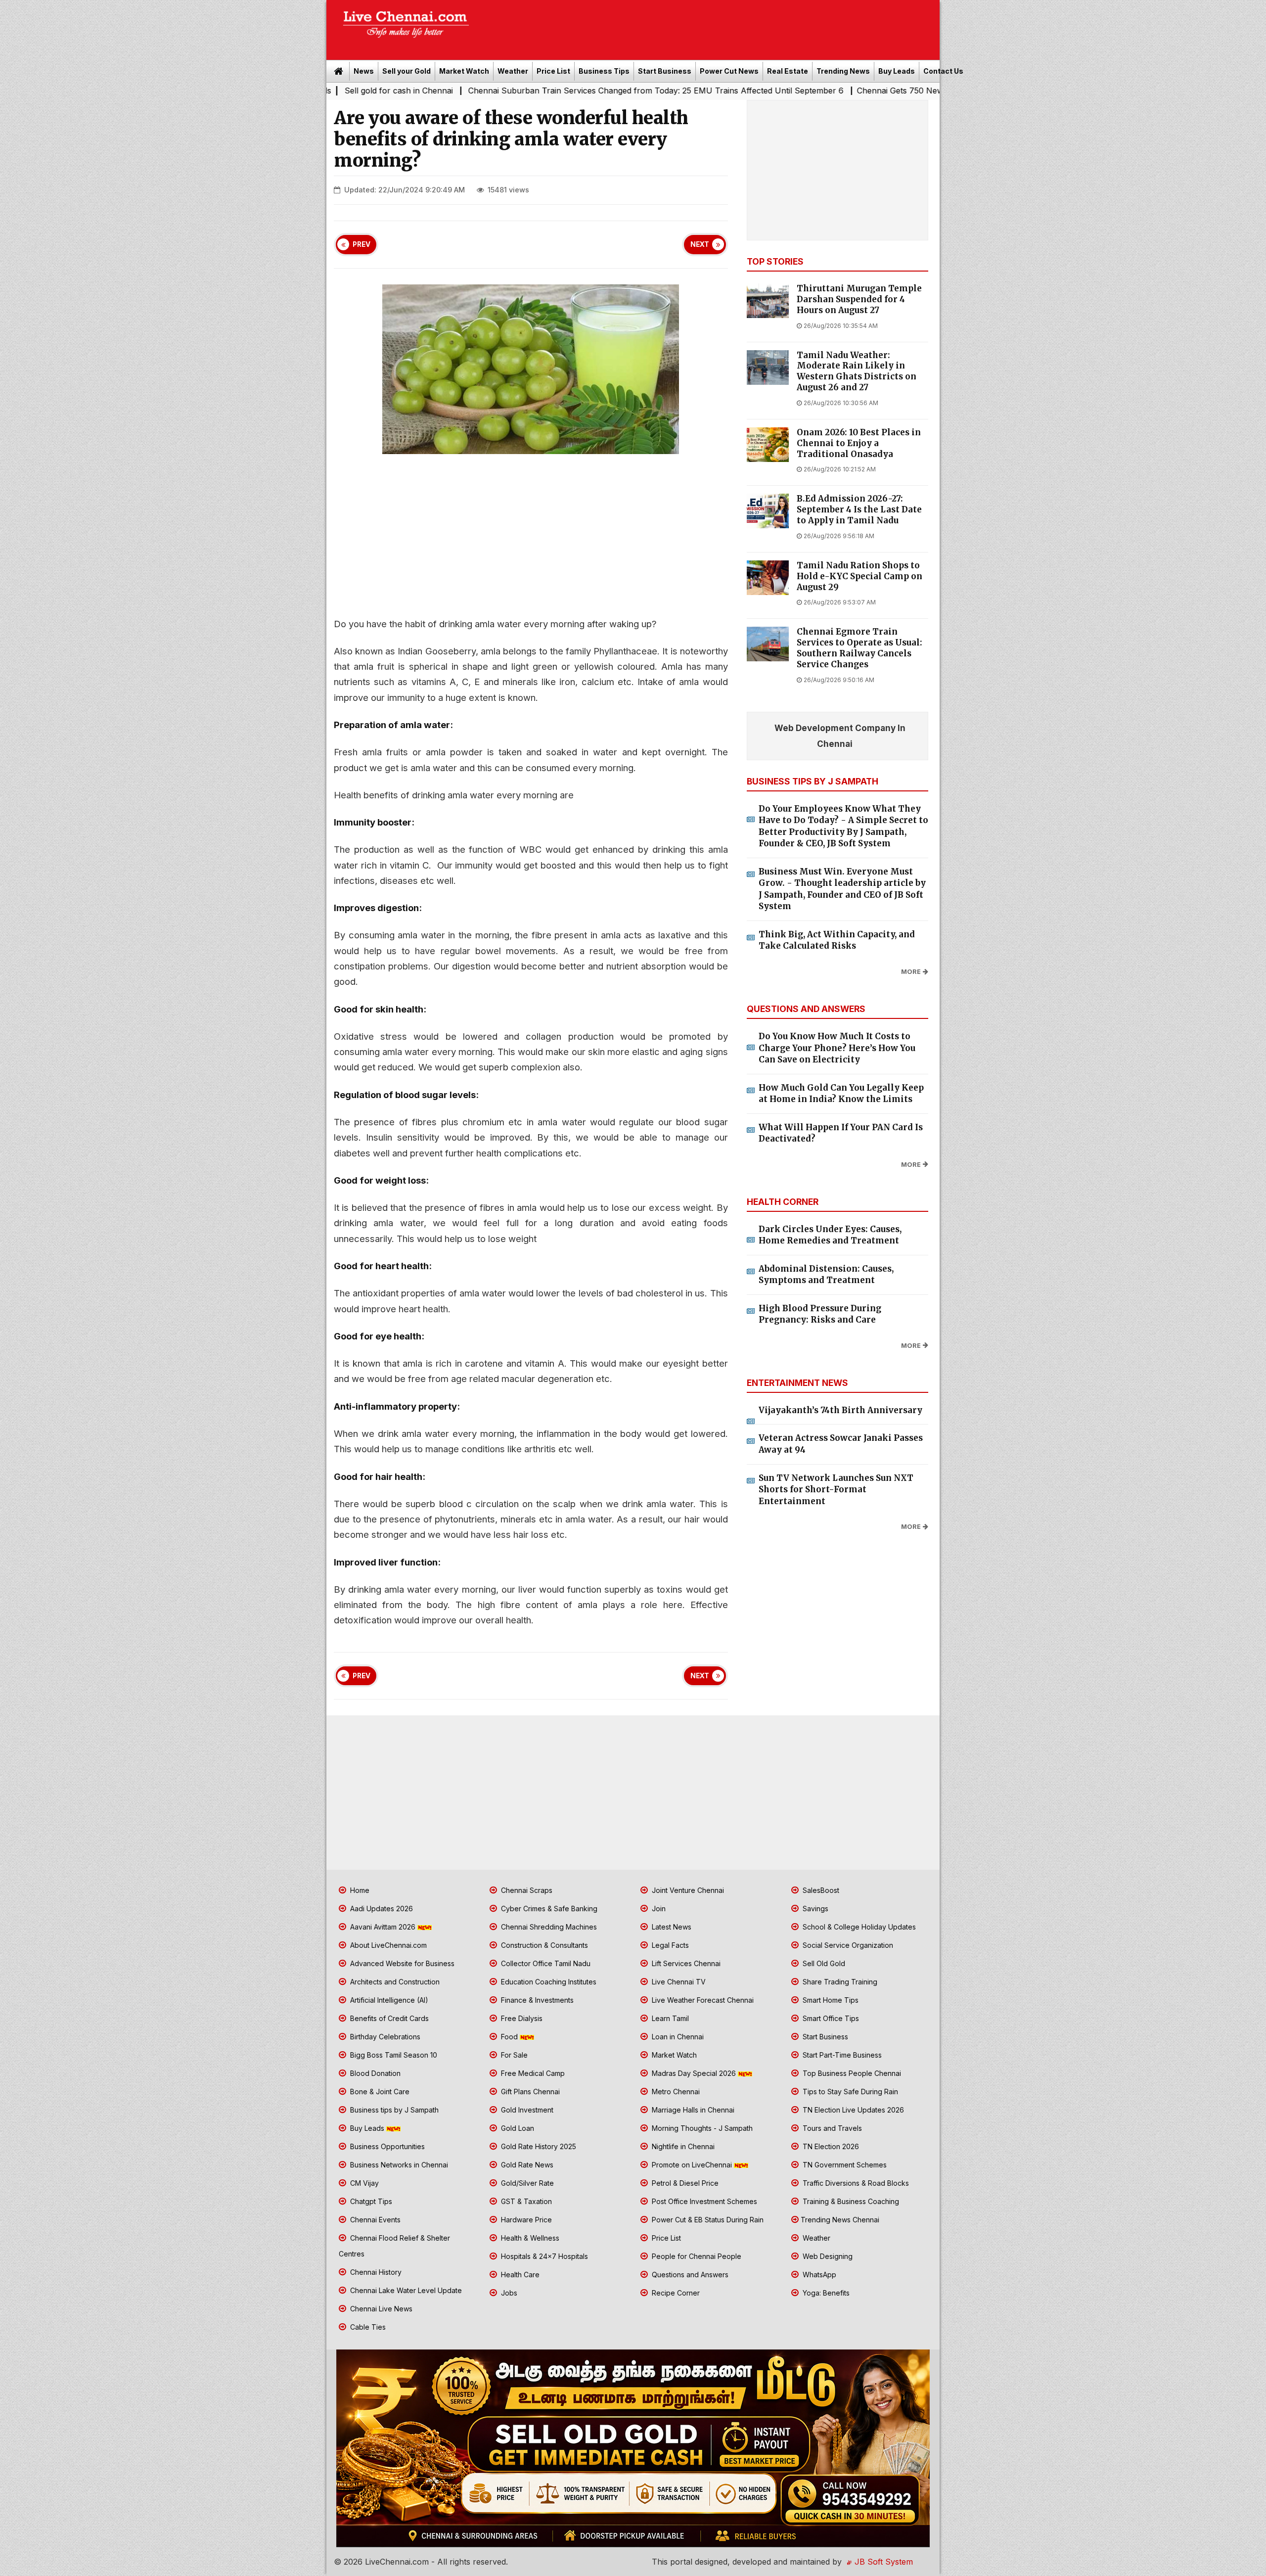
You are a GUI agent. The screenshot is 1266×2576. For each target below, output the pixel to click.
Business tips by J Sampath (393, 2110)
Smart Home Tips (830, 2000)
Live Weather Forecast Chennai (702, 2000)
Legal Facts (669, 1945)
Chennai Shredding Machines (548, 1927)
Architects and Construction (394, 1982)
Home (359, 1890)
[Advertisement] (710, 27)
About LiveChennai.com (387, 1945)
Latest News (671, 1927)
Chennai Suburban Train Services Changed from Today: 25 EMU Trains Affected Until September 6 (482, 91)
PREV (362, 244)
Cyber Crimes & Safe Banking (548, 1909)
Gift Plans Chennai (529, 2092)
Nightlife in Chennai (682, 2146)
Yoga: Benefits (825, 2293)
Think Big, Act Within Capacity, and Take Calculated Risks (837, 940)
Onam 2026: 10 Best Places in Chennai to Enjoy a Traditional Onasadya (859, 443)
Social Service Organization (847, 1945)
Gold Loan (517, 2128)
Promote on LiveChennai (692, 2165)
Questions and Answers (689, 2275)
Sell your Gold (407, 71)
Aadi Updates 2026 (381, 1909)
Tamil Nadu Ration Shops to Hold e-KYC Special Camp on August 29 (859, 576)
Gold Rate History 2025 (538, 2146)
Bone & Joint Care (379, 2092)
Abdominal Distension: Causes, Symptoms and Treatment (826, 1275)
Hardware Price (525, 2220)
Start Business (665, 71)
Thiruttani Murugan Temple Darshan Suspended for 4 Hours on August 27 (859, 299)
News (364, 71)
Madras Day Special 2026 (694, 2073)
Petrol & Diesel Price (684, 2183)
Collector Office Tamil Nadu (545, 1963)
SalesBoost (820, 1890)
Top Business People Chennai (851, 2073)
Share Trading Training (839, 1982)
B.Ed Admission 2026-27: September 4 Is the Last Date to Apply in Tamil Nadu (859, 510)
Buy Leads (897, 71)
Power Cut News (729, 71)
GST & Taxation (525, 2201)
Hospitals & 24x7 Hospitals (543, 2256)
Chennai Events (374, 2220)
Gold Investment (526, 2110)
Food (509, 2037)
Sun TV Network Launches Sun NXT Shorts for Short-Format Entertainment (836, 1490)
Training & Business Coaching (850, 2201)
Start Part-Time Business (841, 2055)
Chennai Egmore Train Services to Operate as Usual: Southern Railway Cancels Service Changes (859, 648)
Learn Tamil (669, 2018)
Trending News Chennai (840, 2220)
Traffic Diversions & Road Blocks (855, 2183)
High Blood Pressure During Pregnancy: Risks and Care (820, 1314)
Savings (814, 1909)
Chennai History (375, 2272)
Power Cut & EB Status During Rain (707, 2220)
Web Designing (827, 2256)
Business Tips (604, 71)
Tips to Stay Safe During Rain (849, 2092)
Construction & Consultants (543, 1945)
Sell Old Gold (823, 1963)
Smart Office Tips (830, 2018)
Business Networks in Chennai (398, 2165)
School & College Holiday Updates (858, 1927)
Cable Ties (367, 2327)
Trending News (843, 71)
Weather (513, 71)
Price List (553, 71)
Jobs (508, 2293)
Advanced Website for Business (401, 1963)
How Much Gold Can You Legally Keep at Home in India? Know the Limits (841, 1094)
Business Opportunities (386, 2146)
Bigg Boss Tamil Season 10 (393, 2055)
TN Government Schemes (844, 2165)
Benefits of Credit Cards (388, 2018)
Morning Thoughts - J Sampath (701, 2128)
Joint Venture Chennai (687, 1890)
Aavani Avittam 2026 (383, 1927)
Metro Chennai (675, 2092)
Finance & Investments (536, 2000)
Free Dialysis (521, 2018)
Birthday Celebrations (384, 2037)
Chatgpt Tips (370, 2201)
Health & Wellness (529, 2238)
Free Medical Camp (532, 2073)
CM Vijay (363, 2183)
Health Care (519, 2275)
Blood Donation (374, 2073)
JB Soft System (882, 2562)
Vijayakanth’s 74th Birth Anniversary (840, 1410)
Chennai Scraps (526, 1890)
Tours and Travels (831, 2128)
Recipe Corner (675, 2293)
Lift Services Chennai (685, 1963)
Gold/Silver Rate (526, 2183)
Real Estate (788, 71)
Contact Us (943, 71)
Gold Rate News (526, 2165)
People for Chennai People (696, 2256)
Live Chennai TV (678, 1982)
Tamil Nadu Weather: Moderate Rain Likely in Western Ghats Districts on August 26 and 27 (857, 371)
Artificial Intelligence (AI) (388, 2000)
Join (658, 1909)
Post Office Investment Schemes (703, 2201)
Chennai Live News (380, 2309)
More (911, 972)
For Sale (513, 2055)
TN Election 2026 (830, 2146)
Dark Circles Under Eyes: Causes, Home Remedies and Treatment (830, 1235)
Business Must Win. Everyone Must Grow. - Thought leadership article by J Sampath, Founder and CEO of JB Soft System (842, 889)
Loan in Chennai (677, 2037)
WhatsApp (818, 2275)
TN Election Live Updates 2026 (852, 2110)
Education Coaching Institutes (548, 1982)
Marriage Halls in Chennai (692, 2110)
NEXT (700, 244)
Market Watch (464, 71)
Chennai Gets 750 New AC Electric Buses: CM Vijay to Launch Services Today (829, 91)
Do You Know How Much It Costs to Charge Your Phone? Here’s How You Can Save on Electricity (837, 1048)
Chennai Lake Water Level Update (405, 2290)
